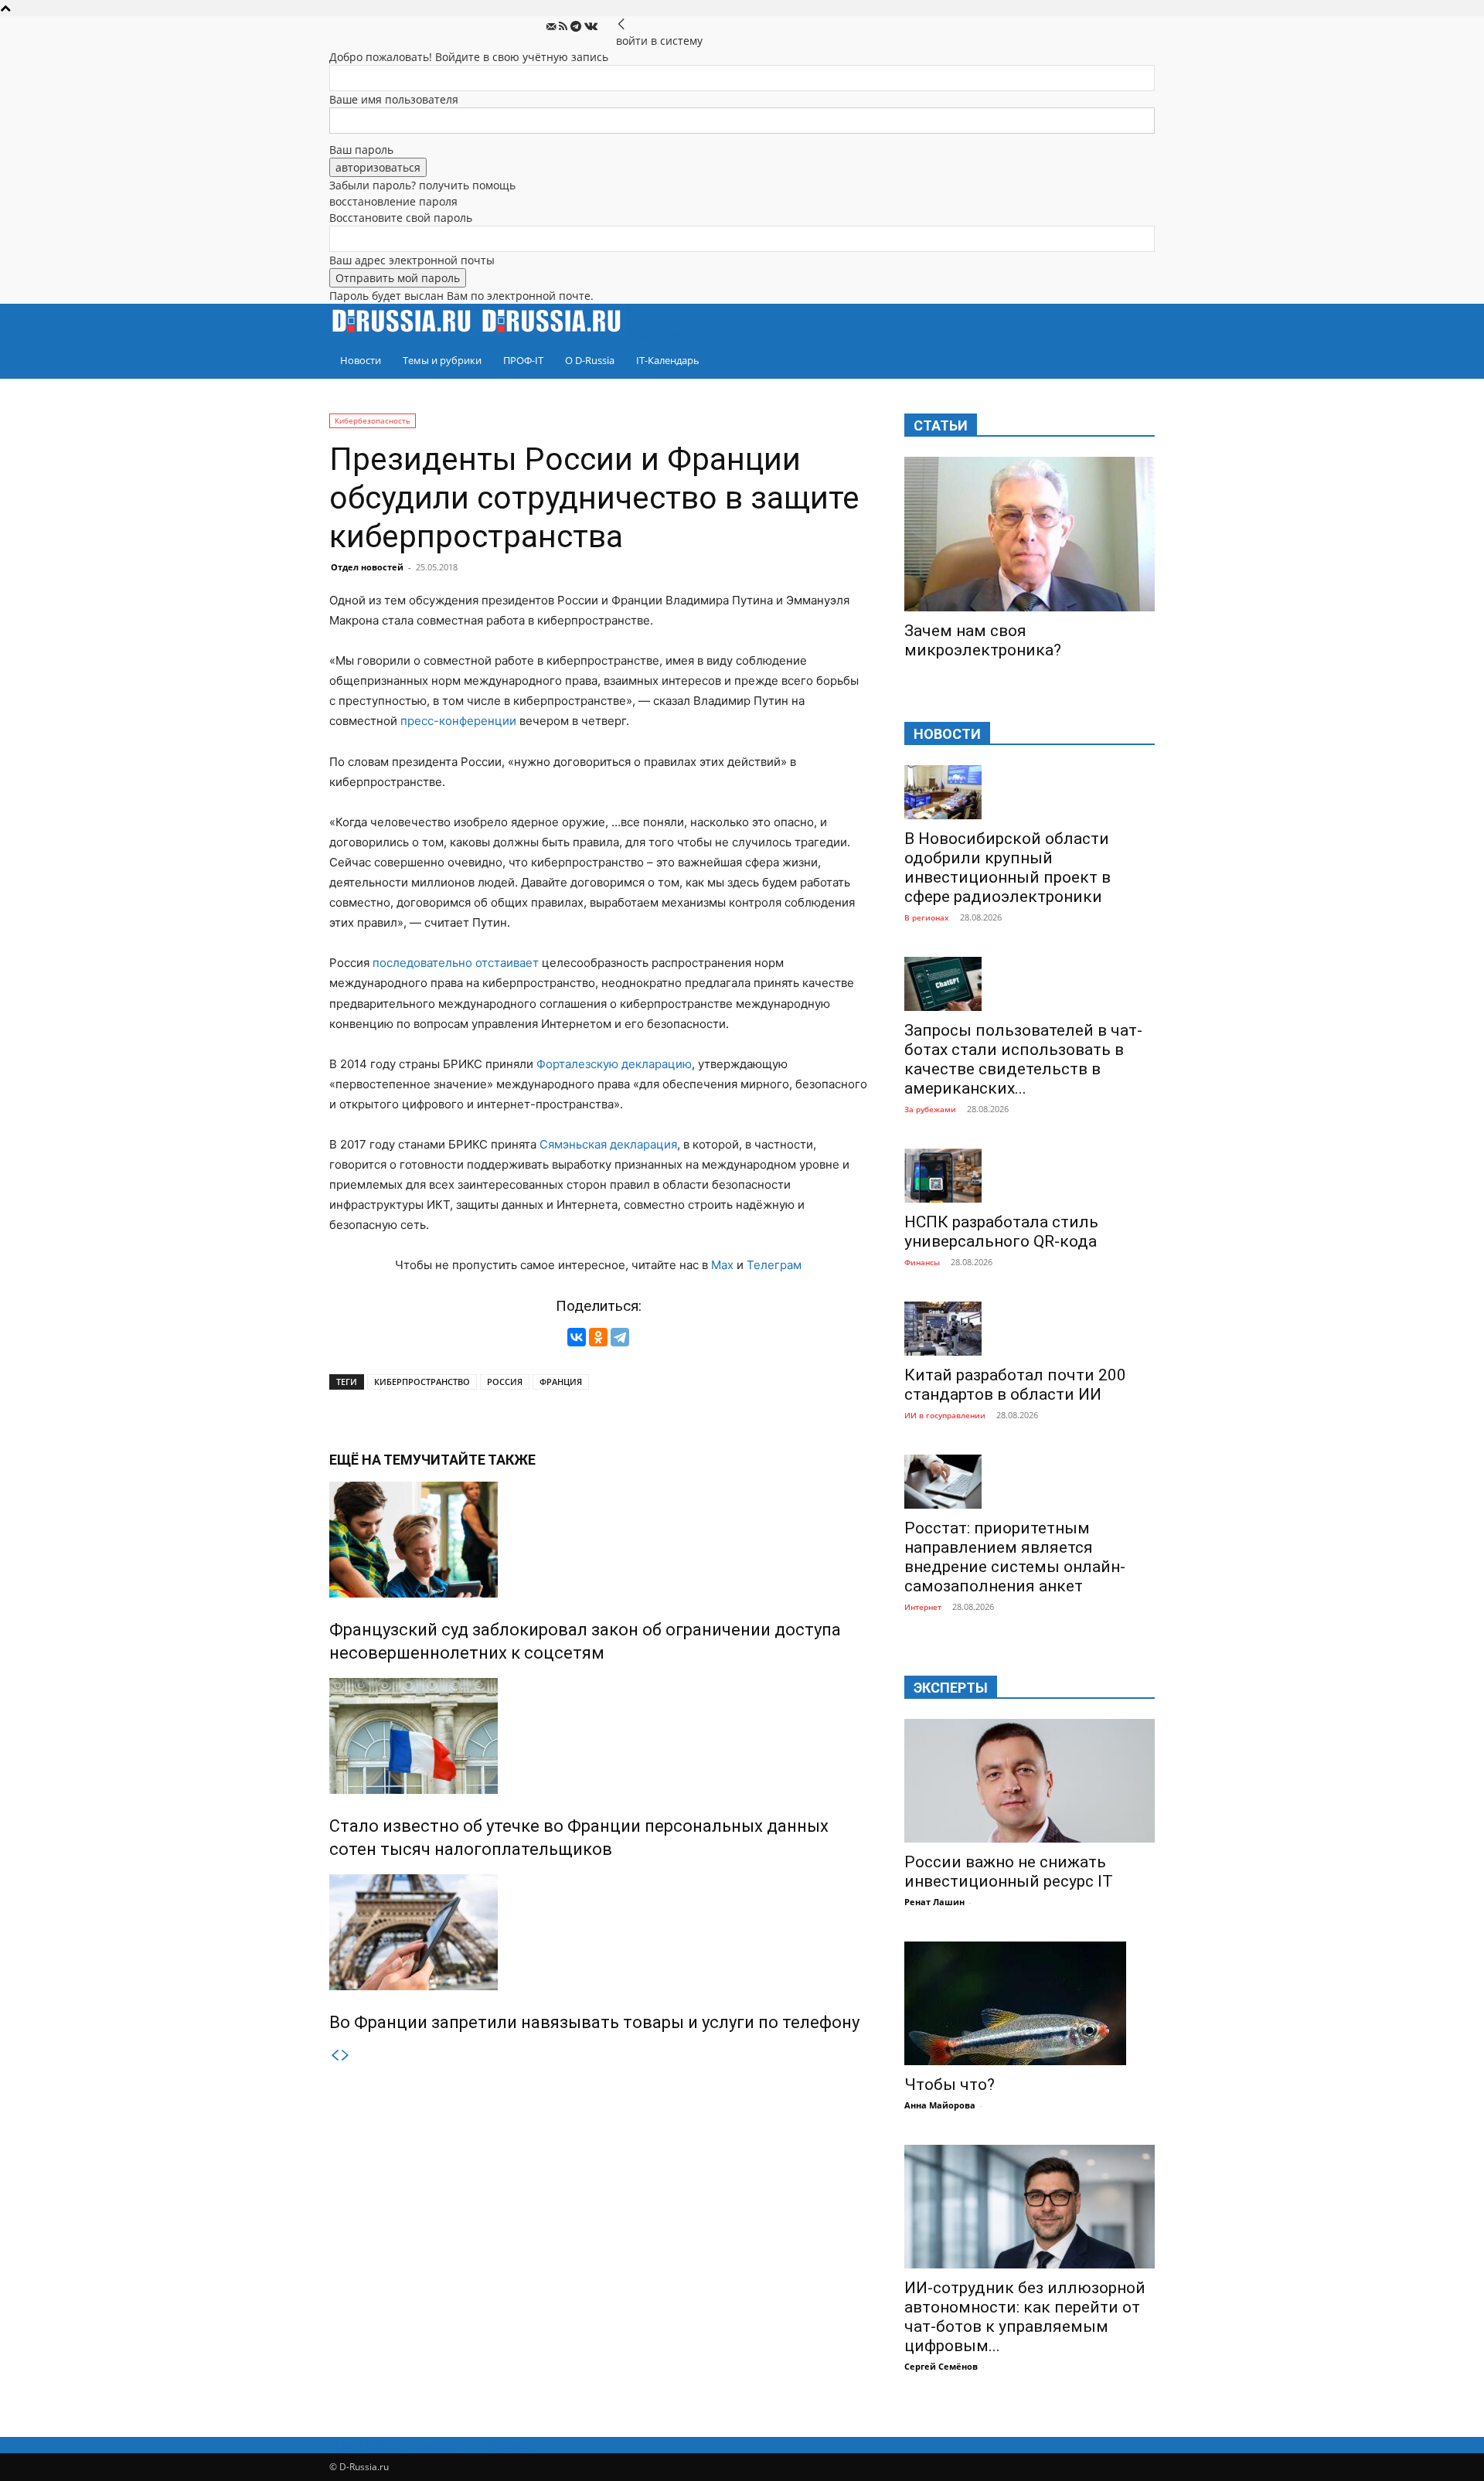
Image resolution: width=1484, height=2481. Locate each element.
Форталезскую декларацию (614, 1064)
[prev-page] (335, 2056)
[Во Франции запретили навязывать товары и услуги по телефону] (598, 1932)
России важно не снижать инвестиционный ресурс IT (1009, 1872)
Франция (561, 1382)
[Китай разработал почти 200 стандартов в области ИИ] (1030, 1329)
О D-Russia (590, 360)
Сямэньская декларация (608, 1144)
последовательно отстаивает (456, 963)
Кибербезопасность (373, 420)
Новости (361, 360)
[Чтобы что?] (1030, 2003)
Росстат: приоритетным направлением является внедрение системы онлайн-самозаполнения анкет (1015, 1557)
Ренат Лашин (934, 1902)
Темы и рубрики (442, 360)
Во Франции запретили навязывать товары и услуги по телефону (594, 2022)
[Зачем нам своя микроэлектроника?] (1030, 534)
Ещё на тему (375, 1460)
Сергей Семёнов (941, 2366)
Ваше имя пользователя (394, 99)
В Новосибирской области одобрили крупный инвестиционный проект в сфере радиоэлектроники (1007, 868)
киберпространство (422, 1382)
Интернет (923, 1607)
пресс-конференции (458, 721)
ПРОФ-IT (523, 360)
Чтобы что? (950, 2085)
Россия (505, 1382)
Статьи (941, 425)
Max (722, 1265)
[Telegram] (577, 27)
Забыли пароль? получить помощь (422, 185)
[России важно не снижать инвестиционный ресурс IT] (1030, 1781)
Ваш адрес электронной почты (412, 260)
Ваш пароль (361, 150)
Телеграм (774, 1265)
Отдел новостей (367, 567)
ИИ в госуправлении (945, 1415)
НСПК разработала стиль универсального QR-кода (1001, 1232)
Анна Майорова (940, 2105)
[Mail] (553, 27)
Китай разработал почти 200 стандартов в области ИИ (1015, 1385)
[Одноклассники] (598, 1337)
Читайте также (478, 1460)
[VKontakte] (591, 27)
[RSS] (565, 27)
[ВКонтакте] (577, 1337)
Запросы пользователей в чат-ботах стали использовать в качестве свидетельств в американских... (1023, 1059)
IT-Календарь (668, 360)
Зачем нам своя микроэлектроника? (983, 640)
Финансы (922, 1262)
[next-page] (345, 2056)
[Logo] (404, 334)
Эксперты (951, 1688)
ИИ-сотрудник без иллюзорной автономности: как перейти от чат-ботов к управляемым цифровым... (1025, 2317)
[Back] (621, 24)
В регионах (927, 917)
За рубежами (930, 1109)
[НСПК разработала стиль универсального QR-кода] (1030, 1176)
